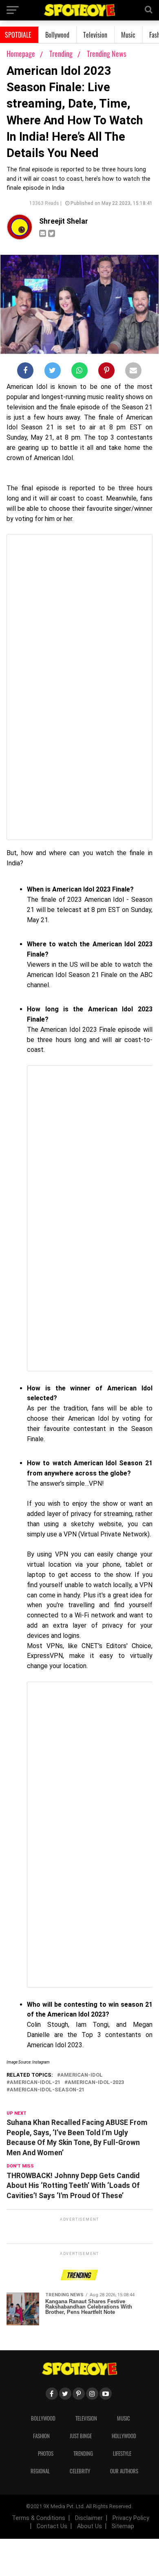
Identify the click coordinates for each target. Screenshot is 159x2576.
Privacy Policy (131, 2518)
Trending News (107, 54)
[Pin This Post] (106, 372)
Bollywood (57, 35)
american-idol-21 (35, 2083)
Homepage (21, 54)
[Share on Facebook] (25, 372)
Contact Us (52, 2526)
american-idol (82, 2075)
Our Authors (124, 2471)
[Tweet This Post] (53, 372)
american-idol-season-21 (47, 2090)
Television (95, 35)
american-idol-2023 (96, 2083)
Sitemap (123, 2526)
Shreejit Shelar (64, 221)
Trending (62, 54)
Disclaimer (89, 2518)
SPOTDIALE (18, 35)
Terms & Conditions (39, 2518)
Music (128, 35)
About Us (89, 2526)
